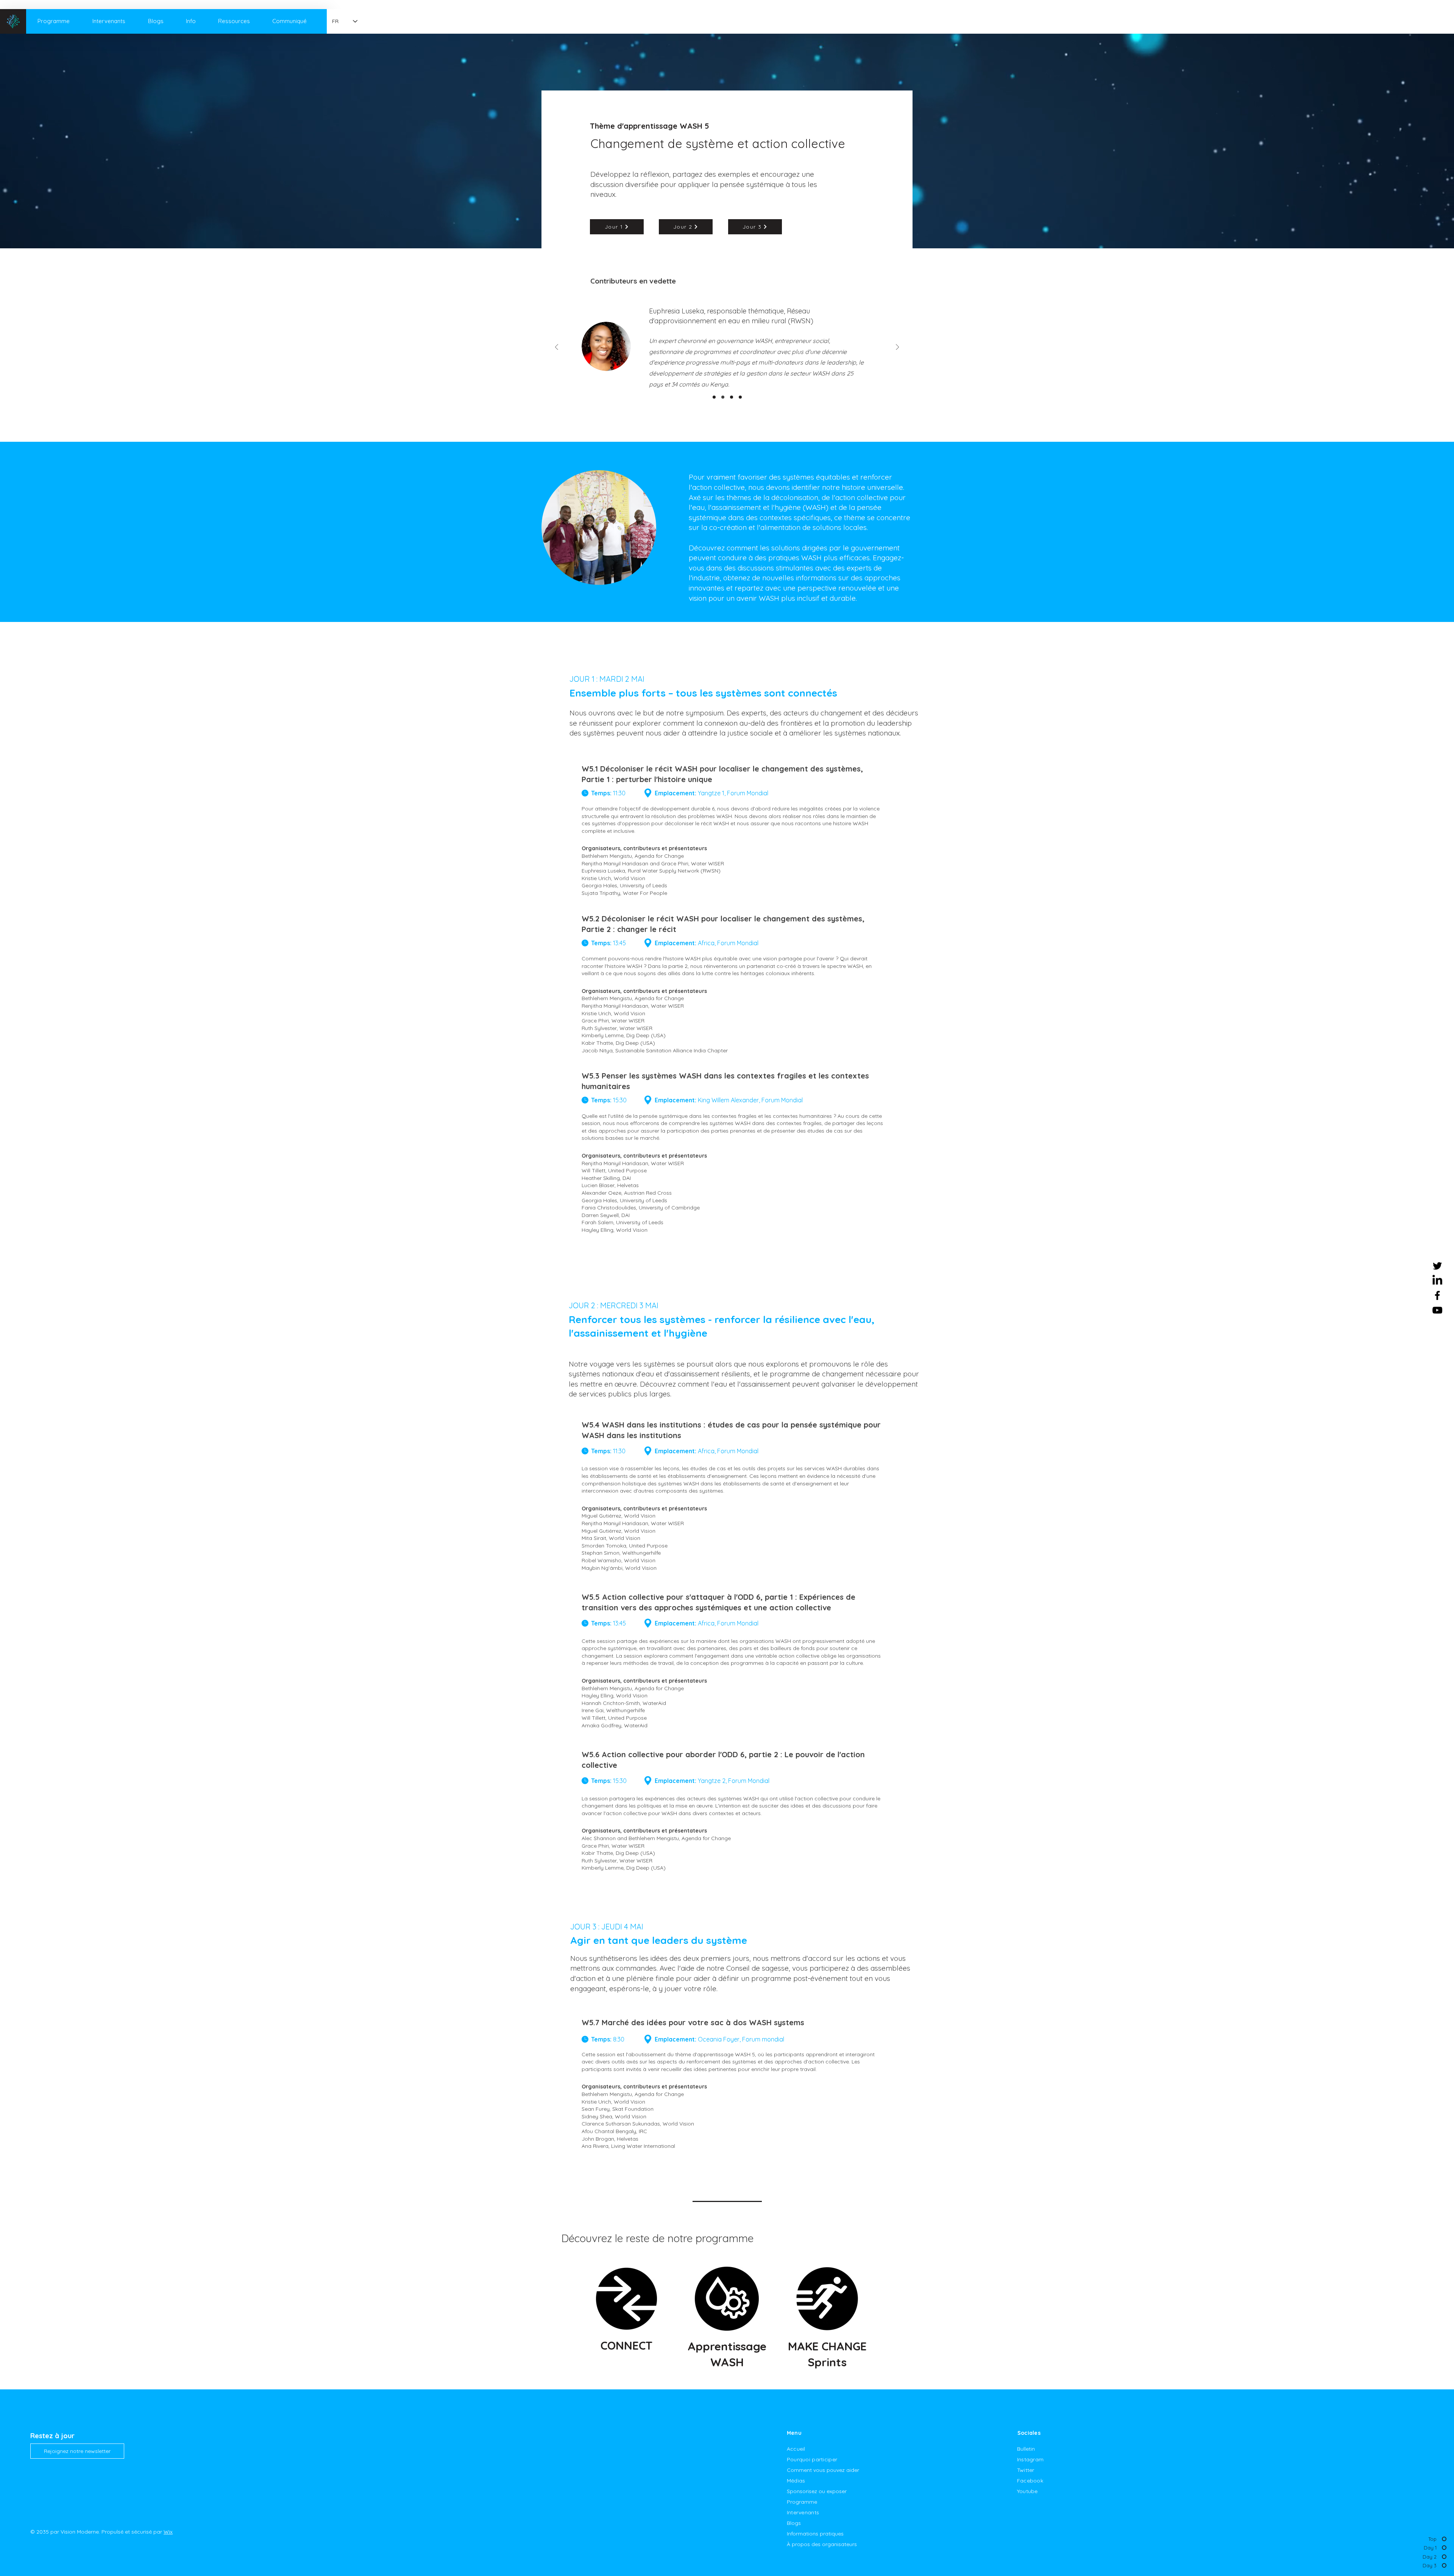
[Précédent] (557, 348)
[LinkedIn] (1437, 1281)
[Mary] (740, 397)
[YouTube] (1437, 1310)
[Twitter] (1437, 1266)
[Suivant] (897, 348)
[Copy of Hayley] (723, 397)
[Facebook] (1437, 1295)
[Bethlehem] (714, 397)
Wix (168, 2532)
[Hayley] (732, 397)
